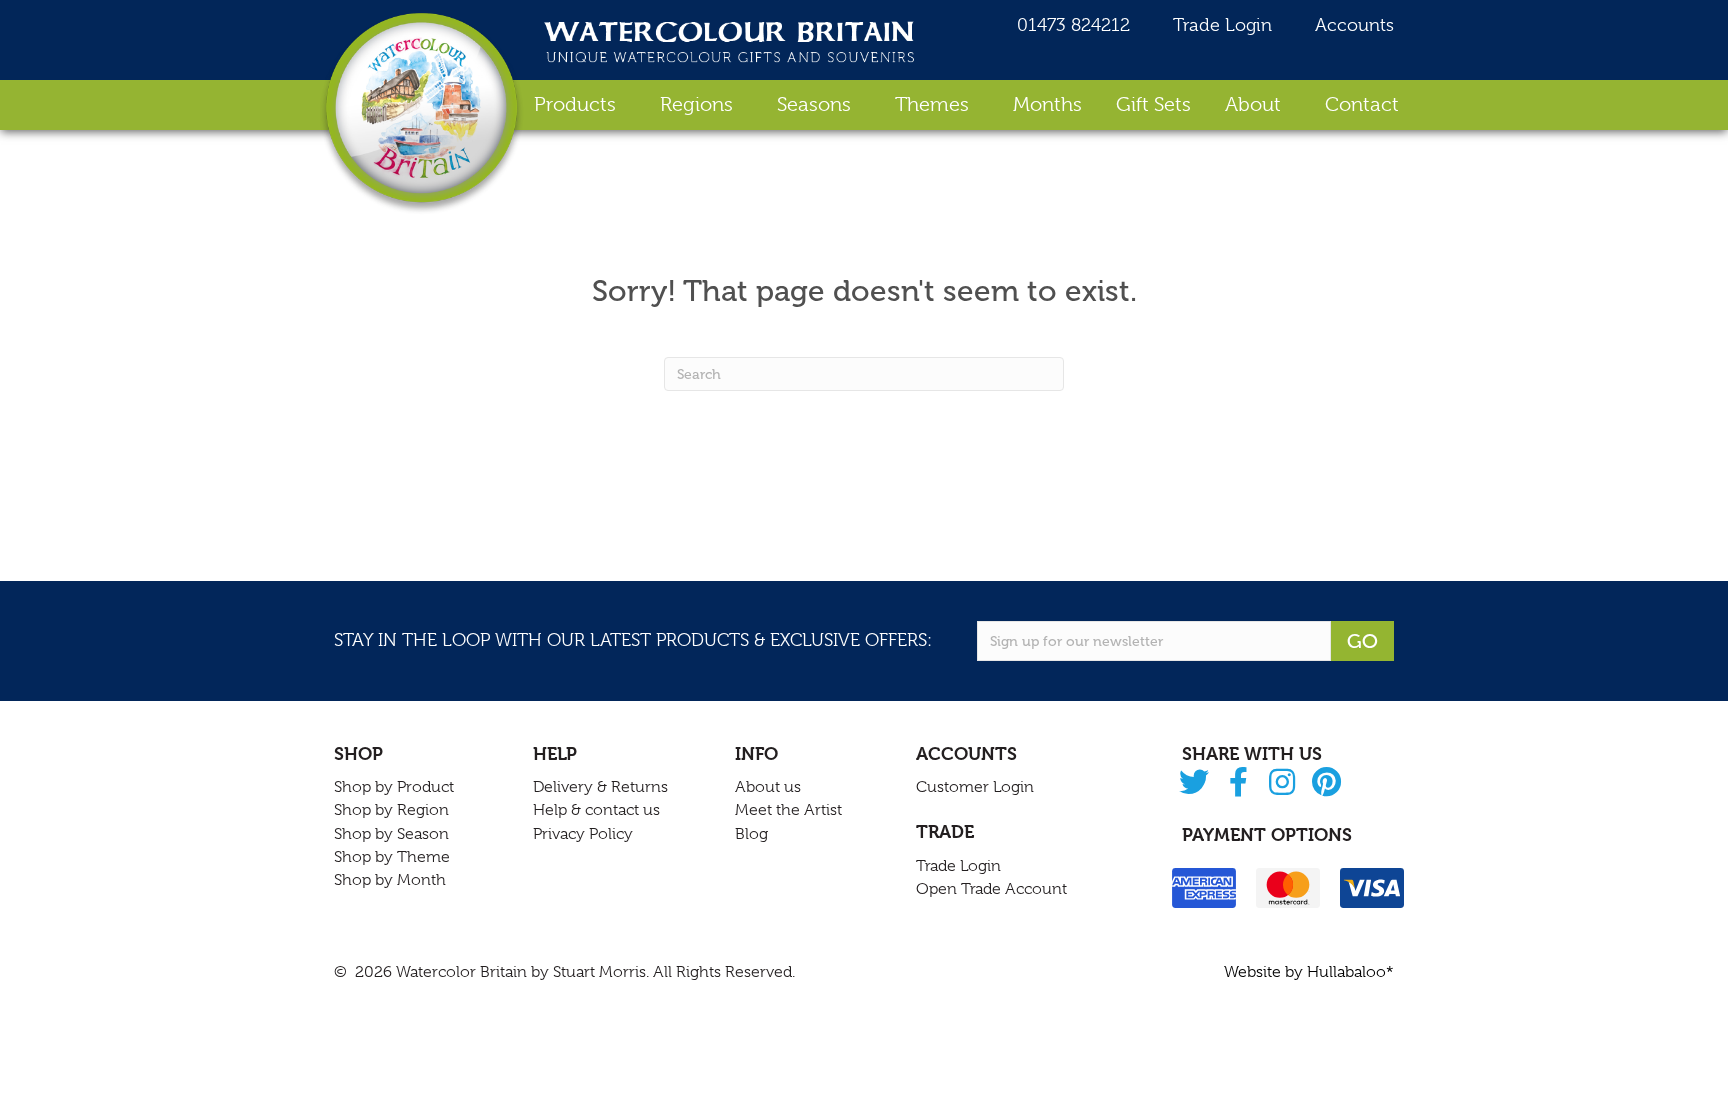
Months (1047, 104)
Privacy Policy (583, 834)
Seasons (814, 104)
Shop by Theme (392, 857)
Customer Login (975, 787)
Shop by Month (390, 880)
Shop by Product (394, 787)
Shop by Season (391, 834)
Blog (751, 834)
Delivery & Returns (600, 787)
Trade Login (1220, 25)
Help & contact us (596, 810)
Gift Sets (1153, 104)
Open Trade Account (991, 889)
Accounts (1352, 25)
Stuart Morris (599, 972)
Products (575, 104)
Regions (696, 104)
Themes (932, 104)
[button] (1194, 783)
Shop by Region (391, 810)
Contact (1362, 104)
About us (768, 787)
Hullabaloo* (1350, 972)
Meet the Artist (788, 810)
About (1253, 104)
